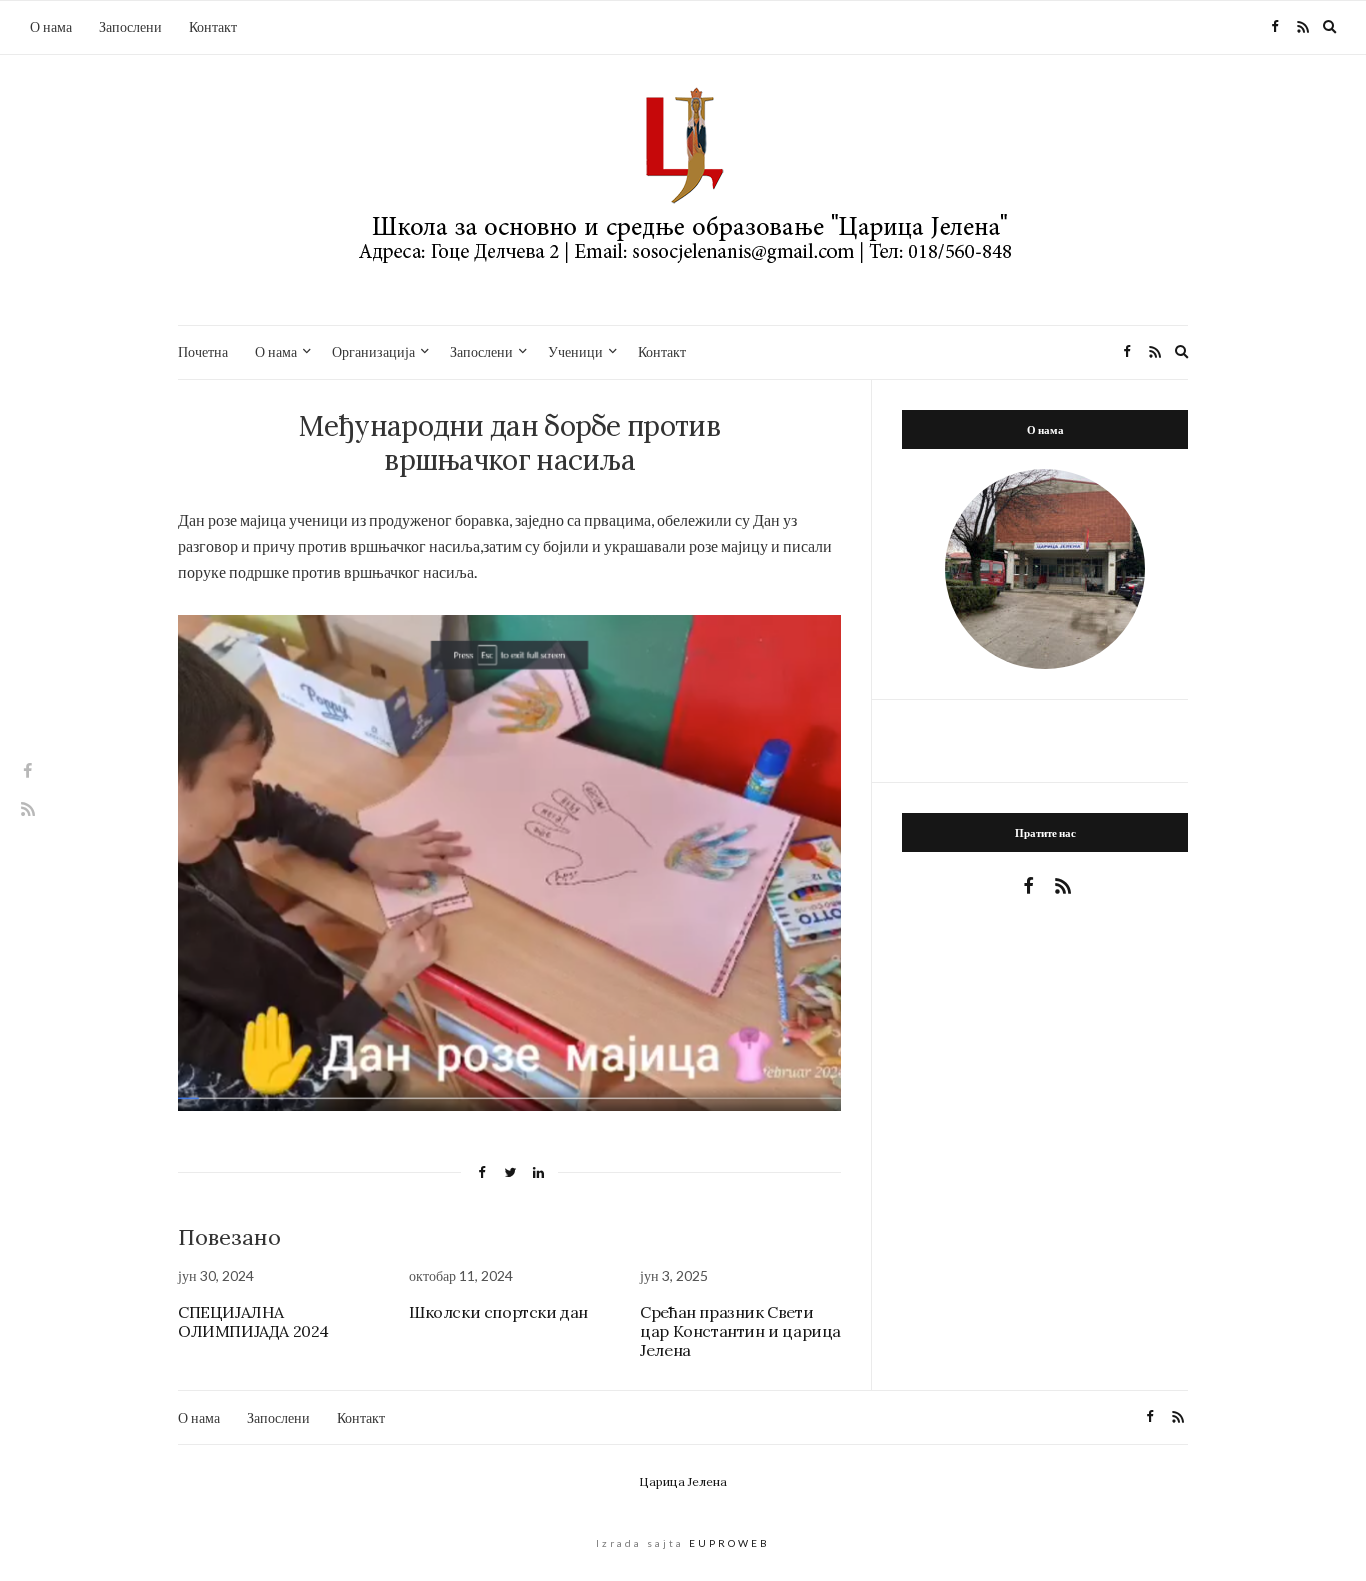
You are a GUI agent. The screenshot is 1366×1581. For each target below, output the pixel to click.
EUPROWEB (729, 1543)
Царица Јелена (683, 1482)
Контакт (213, 26)
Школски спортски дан (498, 1312)
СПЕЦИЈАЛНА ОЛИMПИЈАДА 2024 (253, 1321)
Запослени (130, 26)
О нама (51, 26)
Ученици (575, 351)
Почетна (203, 351)
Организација (373, 351)
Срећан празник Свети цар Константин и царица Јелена (740, 1331)
